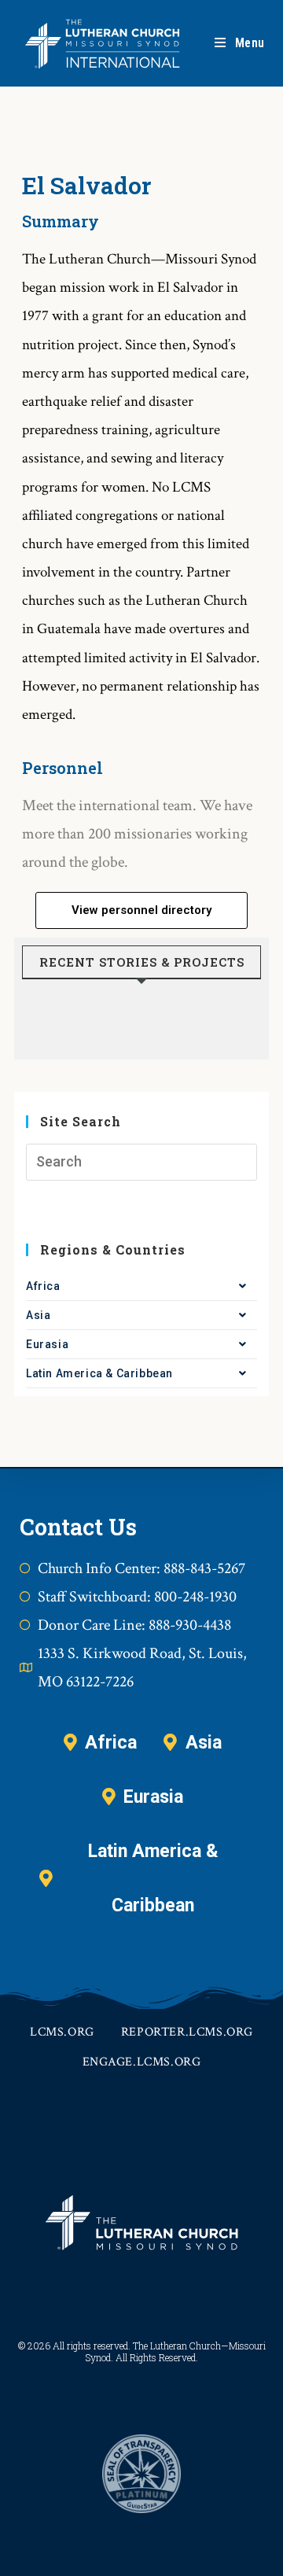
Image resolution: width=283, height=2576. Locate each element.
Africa (43, 1286)
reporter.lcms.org (187, 2032)
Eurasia (47, 1344)
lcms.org (62, 2032)
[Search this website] (141, 1162)
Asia (38, 1315)
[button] (141, 910)
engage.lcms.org (142, 2062)
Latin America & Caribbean (99, 1373)
